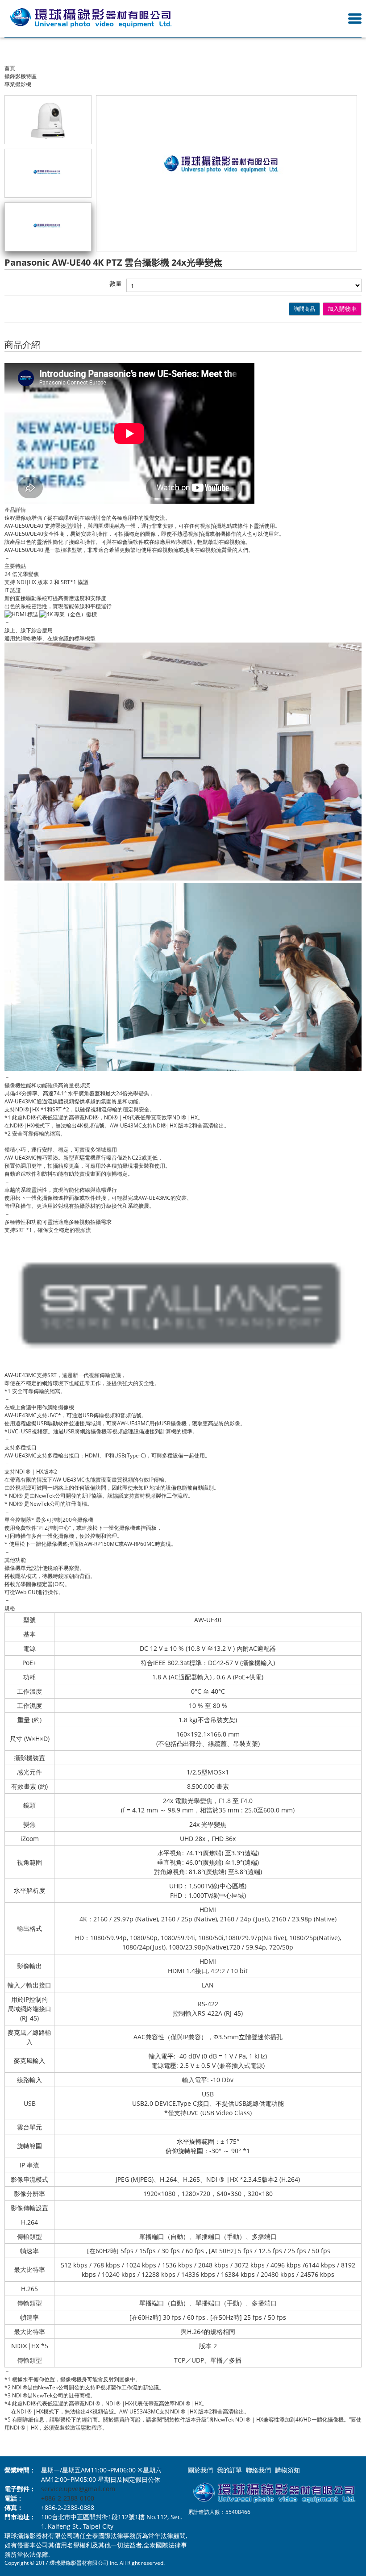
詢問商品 (304, 309)
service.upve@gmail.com (78, 2489)
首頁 (10, 68)
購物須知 (287, 2470)
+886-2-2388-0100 (68, 2498)
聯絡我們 (258, 2470)
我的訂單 (229, 2470)
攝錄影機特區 (21, 76)
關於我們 (200, 2470)
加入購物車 (342, 309)
